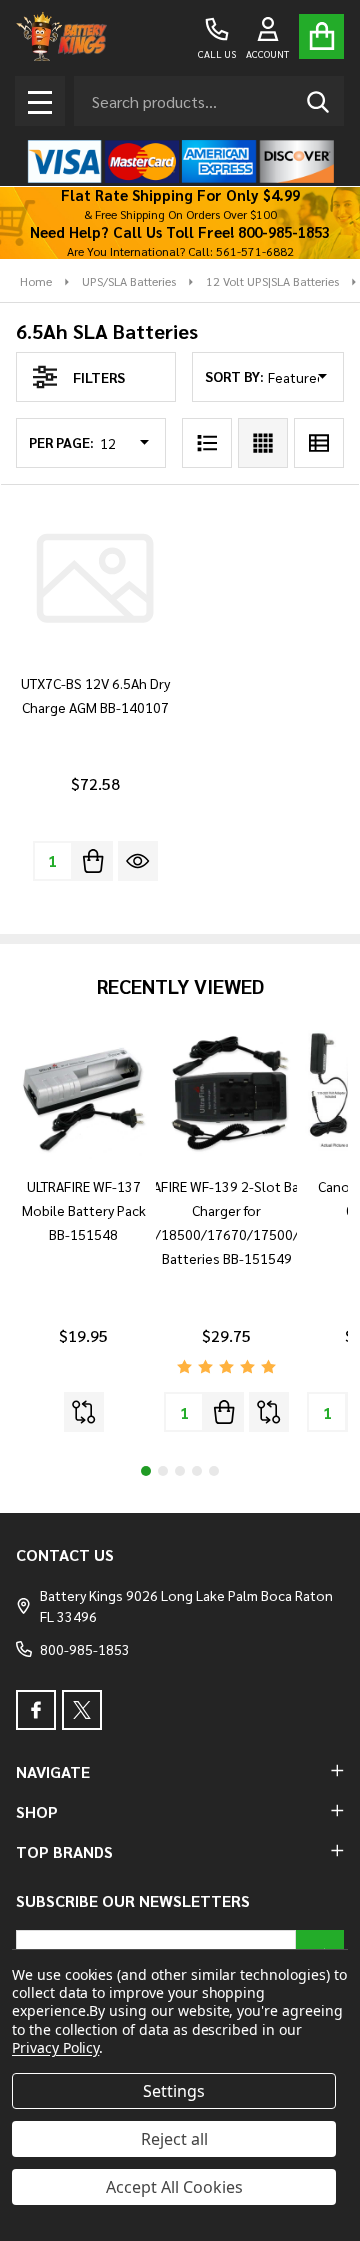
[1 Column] (207, 443)
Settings (174, 2091)
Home (36, 281)
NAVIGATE (53, 1771)
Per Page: (61, 442)
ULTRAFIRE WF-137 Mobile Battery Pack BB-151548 (84, 1210)
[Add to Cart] (93, 861)
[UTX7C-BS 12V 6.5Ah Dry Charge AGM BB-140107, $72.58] (95, 578)
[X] (82, 1710)
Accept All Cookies (174, 2187)
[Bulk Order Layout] (319, 443)
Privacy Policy (55, 2047)
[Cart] (321, 36)
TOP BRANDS (64, 1851)
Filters (99, 377)
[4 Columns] (263, 443)
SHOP (37, 1811)
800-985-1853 (85, 1649)
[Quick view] (138, 861)
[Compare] (84, 1412)
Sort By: (234, 376)
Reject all (174, 2139)
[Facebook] (36, 1710)
